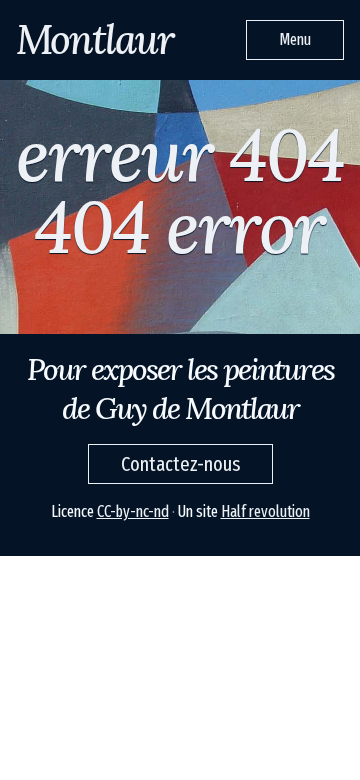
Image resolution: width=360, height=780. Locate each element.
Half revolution (265, 511)
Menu (295, 39)
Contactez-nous (180, 464)
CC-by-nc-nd (133, 511)
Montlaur (94, 40)
